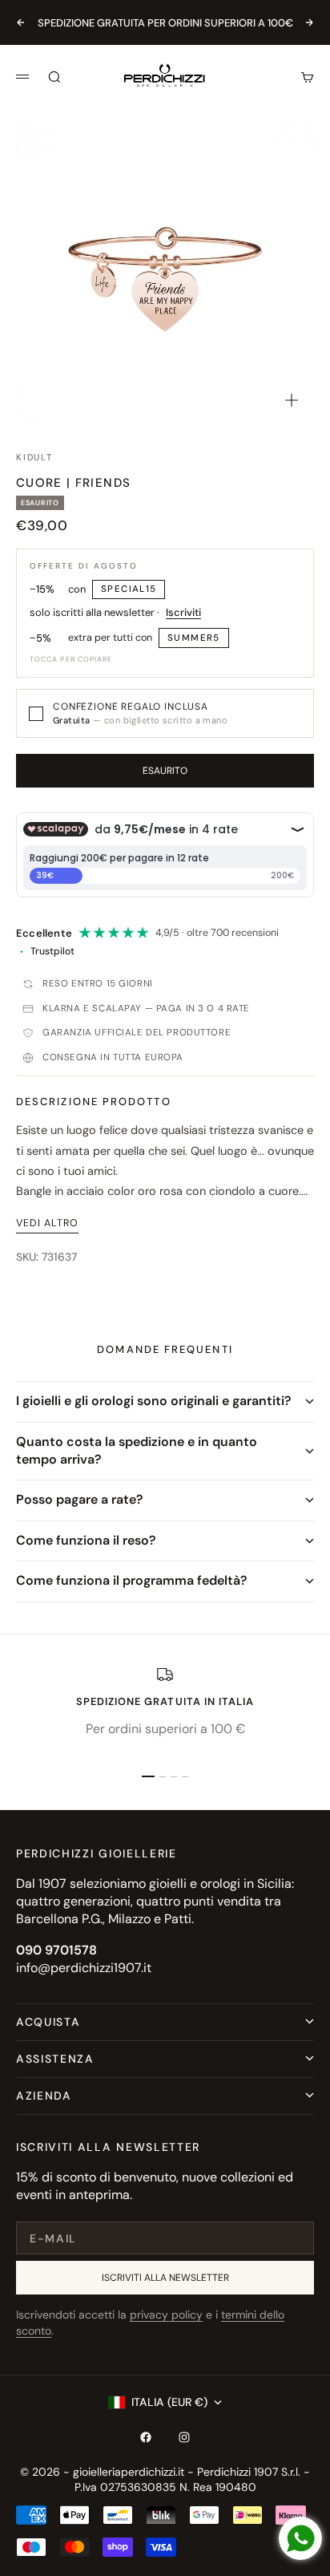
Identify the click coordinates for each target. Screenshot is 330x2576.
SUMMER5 (194, 638)
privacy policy (166, 2315)
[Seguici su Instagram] (184, 2437)
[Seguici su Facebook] (146, 2437)
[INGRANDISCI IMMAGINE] (292, 400)
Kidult (34, 457)
